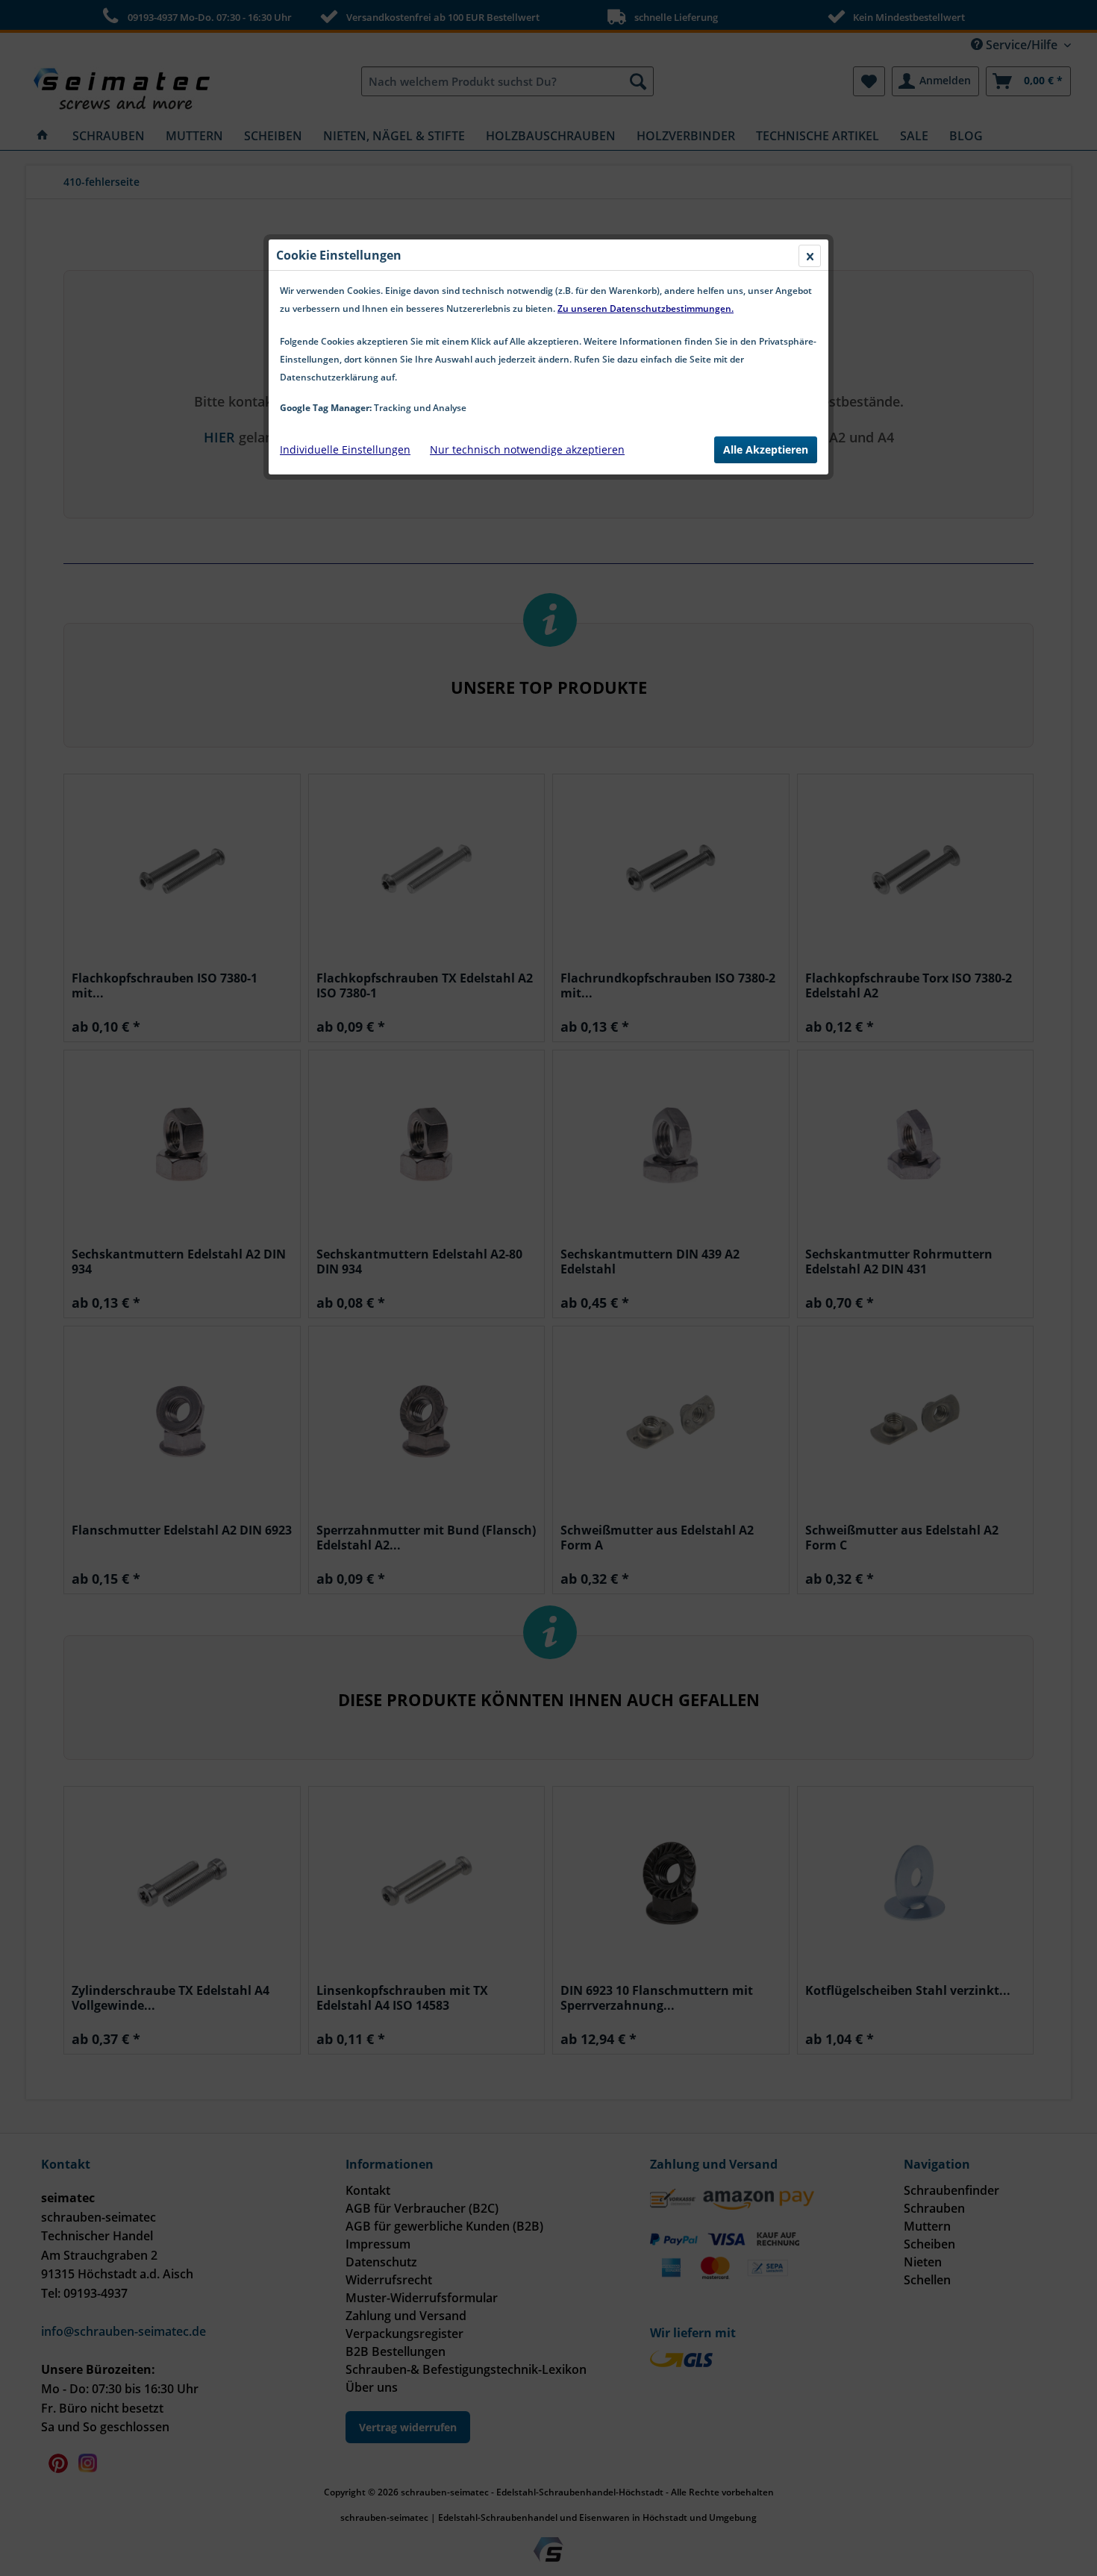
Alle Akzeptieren (766, 449)
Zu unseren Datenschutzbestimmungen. (646, 308)
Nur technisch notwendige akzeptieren (527, 449)
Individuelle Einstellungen (345, 449)
